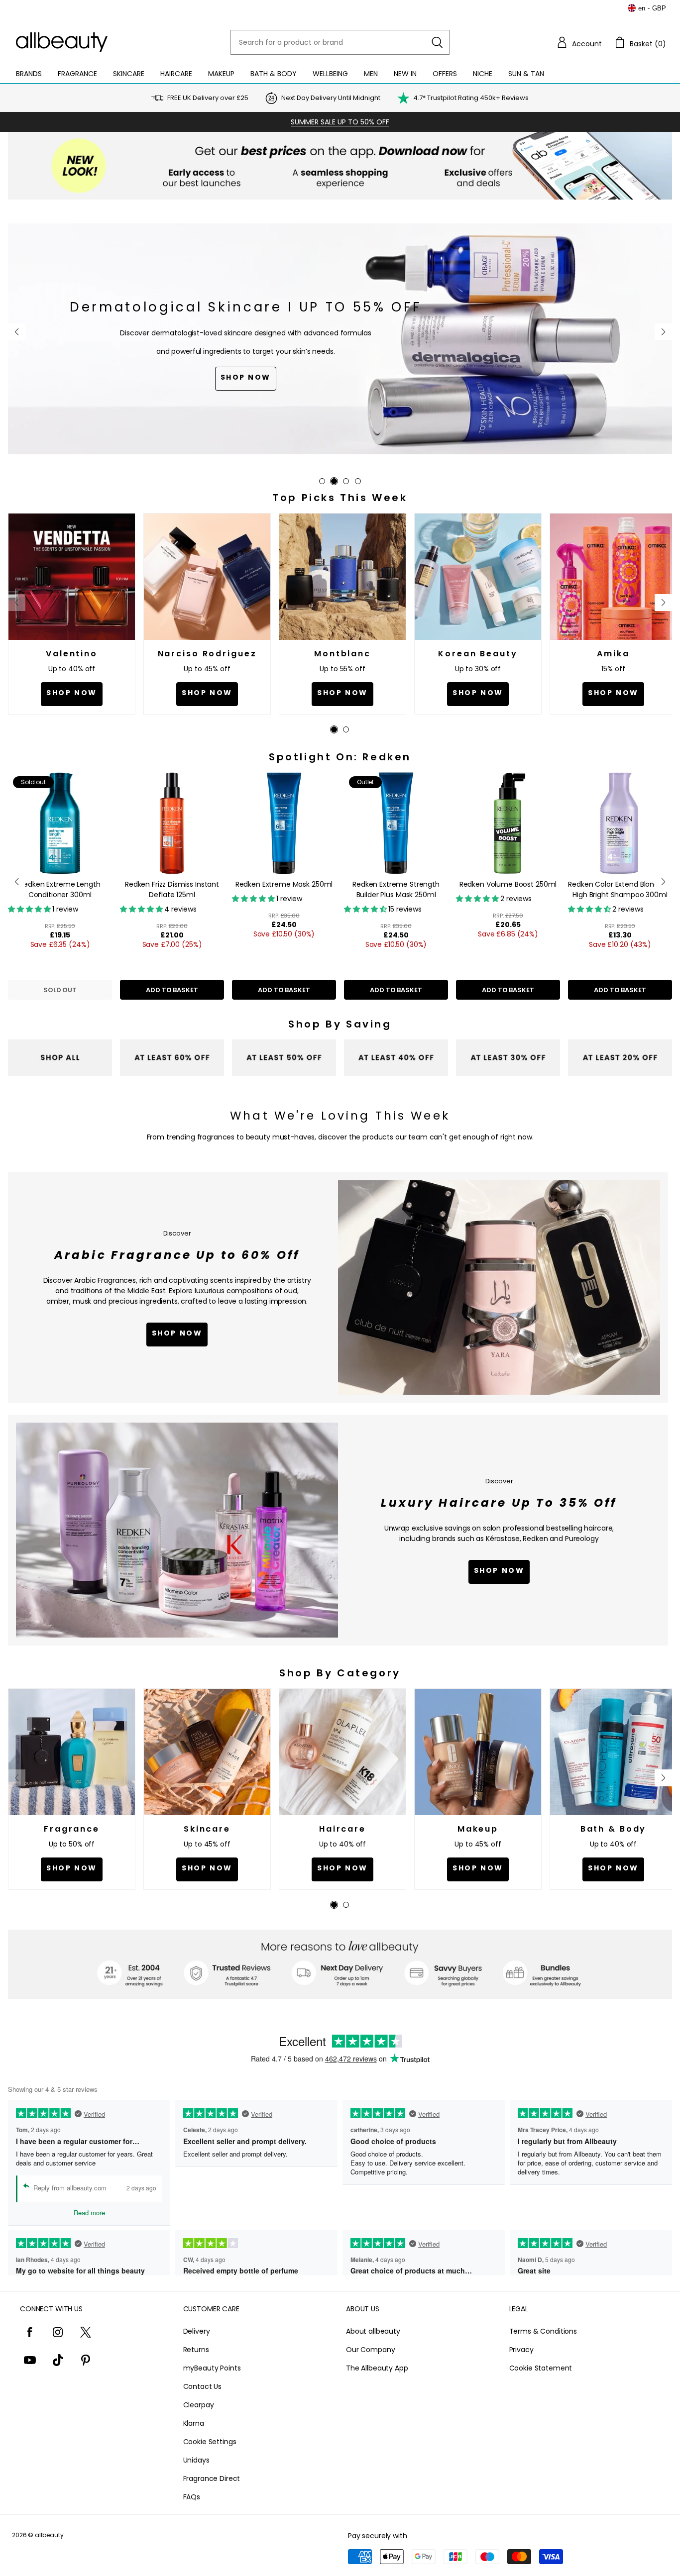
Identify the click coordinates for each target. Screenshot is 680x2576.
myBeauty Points (212, 2368)
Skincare (129, 74)
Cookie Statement (541, 2368)
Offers (445, 74)
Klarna (194, 2423)
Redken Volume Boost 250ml (508, 884)
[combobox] (340, 42)
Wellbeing (330, 74)
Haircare (176, 74)
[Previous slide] (17, 332)
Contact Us (203, 2386)
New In (405, 74)
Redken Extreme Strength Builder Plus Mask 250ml (396, 889)
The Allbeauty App (377, 2368)
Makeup (221, 74)
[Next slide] (663, 332)
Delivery (197, 2331)
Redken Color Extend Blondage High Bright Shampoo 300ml (620, 889)
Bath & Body (274, 74)
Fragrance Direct (212, 2478)
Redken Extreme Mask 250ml (284, 884)
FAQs (192, 2497)
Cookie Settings (210, 2442)
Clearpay (199, 2405)
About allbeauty (373, 2331)
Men (371, 74)
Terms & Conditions (543, 2331)
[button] (579, 42)
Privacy (521, 2350)
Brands (29, 74)
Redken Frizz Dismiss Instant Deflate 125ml (172, 889)
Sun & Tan (526, 74)
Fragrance (77, 74)
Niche (483, 74)
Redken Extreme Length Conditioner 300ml (60, 889)
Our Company (370, 2350)
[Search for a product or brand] (437, 42)
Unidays (196, 2460)
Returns (196, 2350)
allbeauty (49, 2535)
